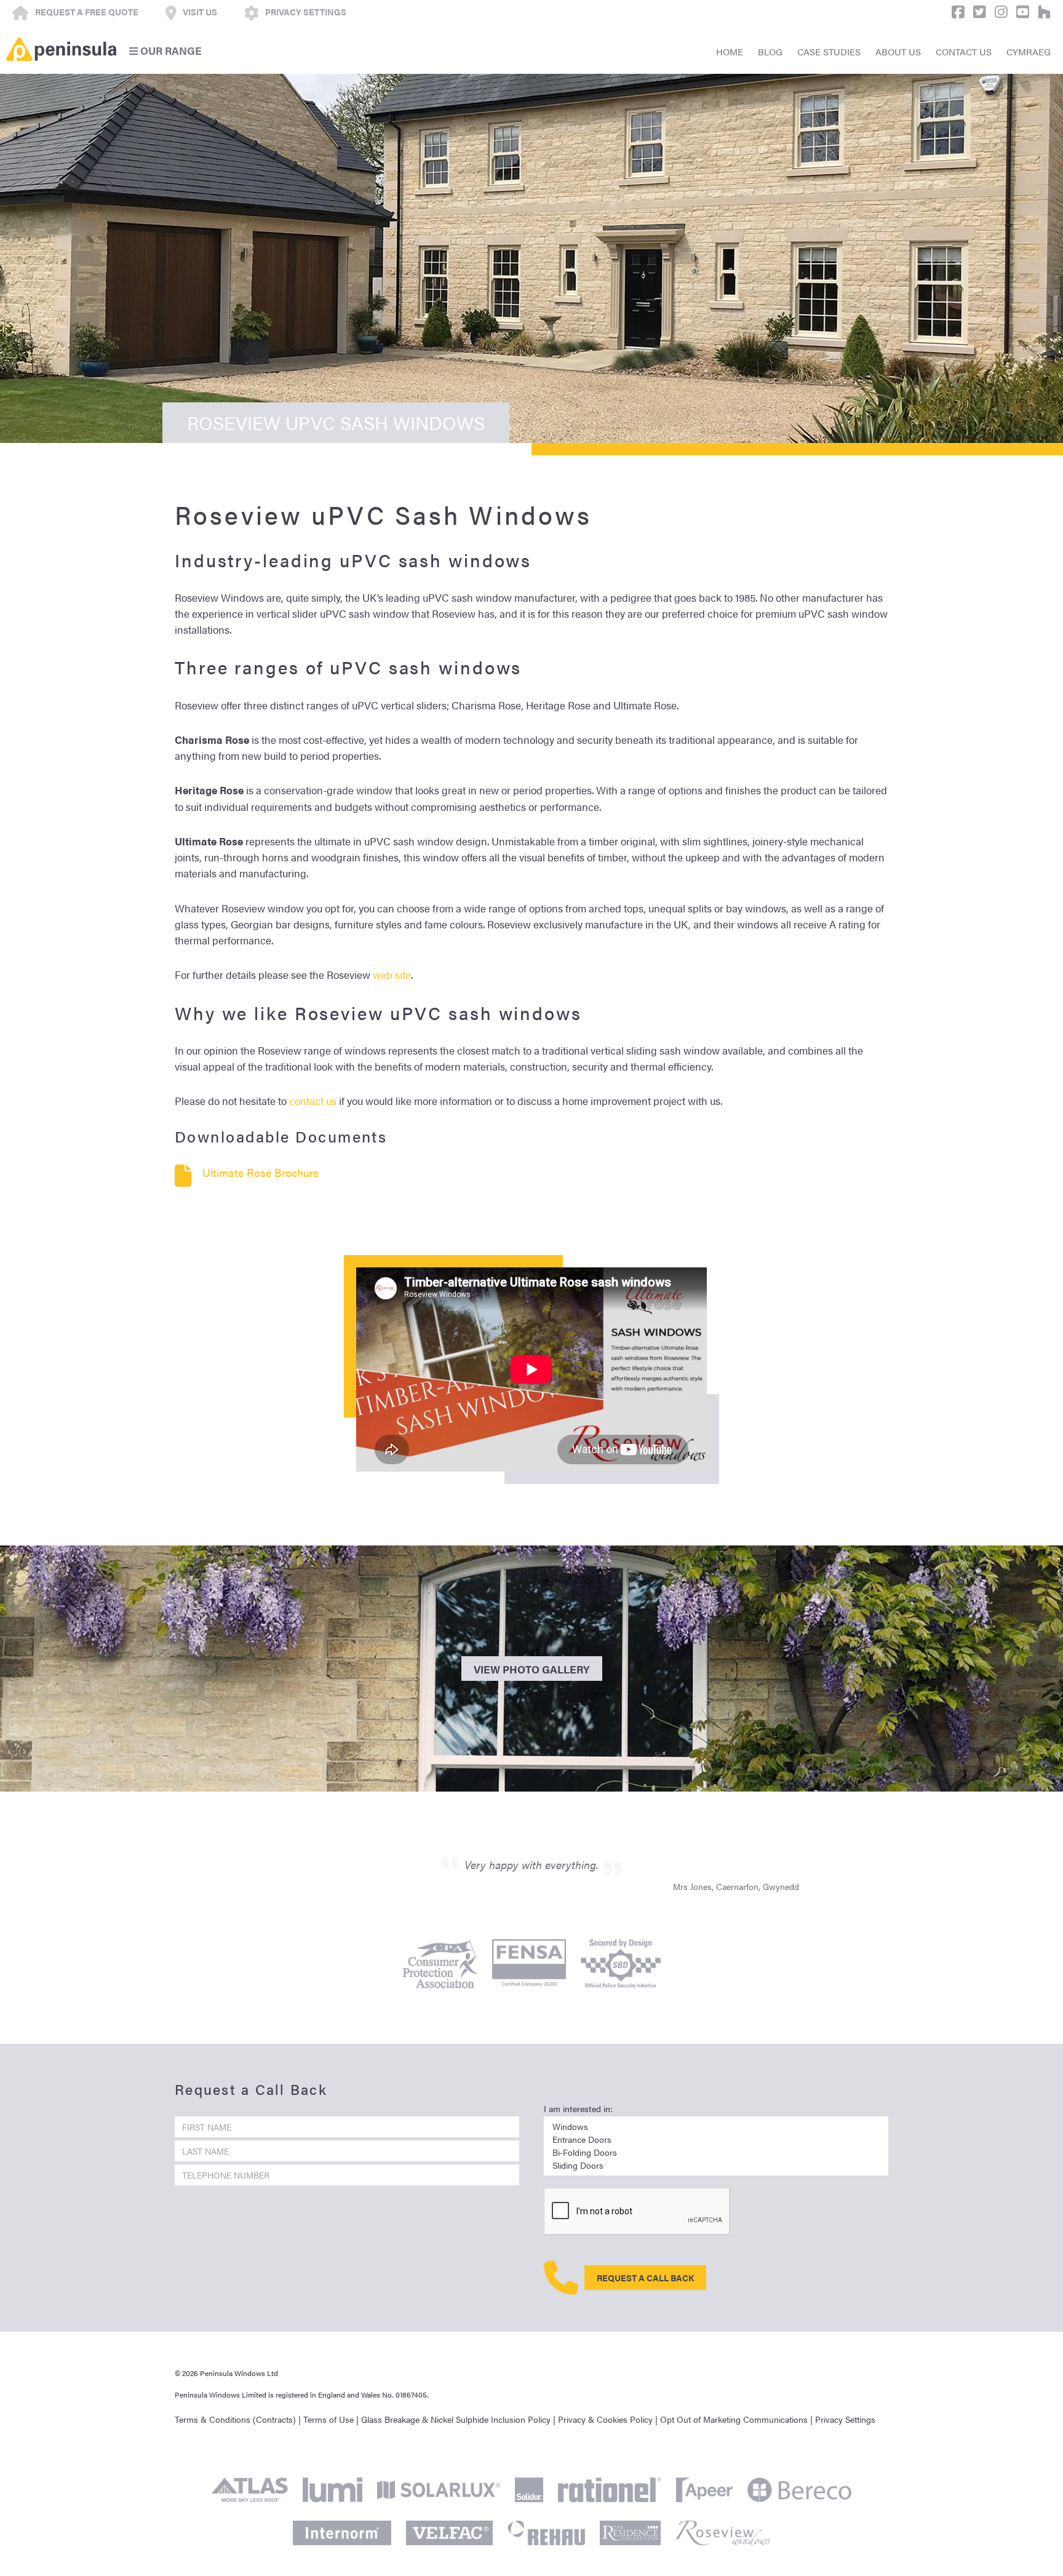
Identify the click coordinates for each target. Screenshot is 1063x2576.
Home (730, 51)
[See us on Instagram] (998, 12)
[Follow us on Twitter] (977, 12)
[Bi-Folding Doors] (716, 2152)
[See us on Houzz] (1041, 12)
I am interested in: (578, 2108)
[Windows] (716, 2127)
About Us (898, 51)
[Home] (61, 49)
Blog (770, 51)
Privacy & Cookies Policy (605, 2419)
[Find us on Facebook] (955, 12)
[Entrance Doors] (716, 2139)
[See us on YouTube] (1020, 12)
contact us (313, 1101)
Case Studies (829, 51)
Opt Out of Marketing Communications (734, 2419)
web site (392, 975)
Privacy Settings (845, 2419)
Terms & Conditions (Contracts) (235, 2419)
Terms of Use (328, 2419)
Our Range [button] (170, 50)
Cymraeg (1029, 51)
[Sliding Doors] (716, 2165)
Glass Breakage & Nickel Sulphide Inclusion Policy (456, 2419)
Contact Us (964, 51)
